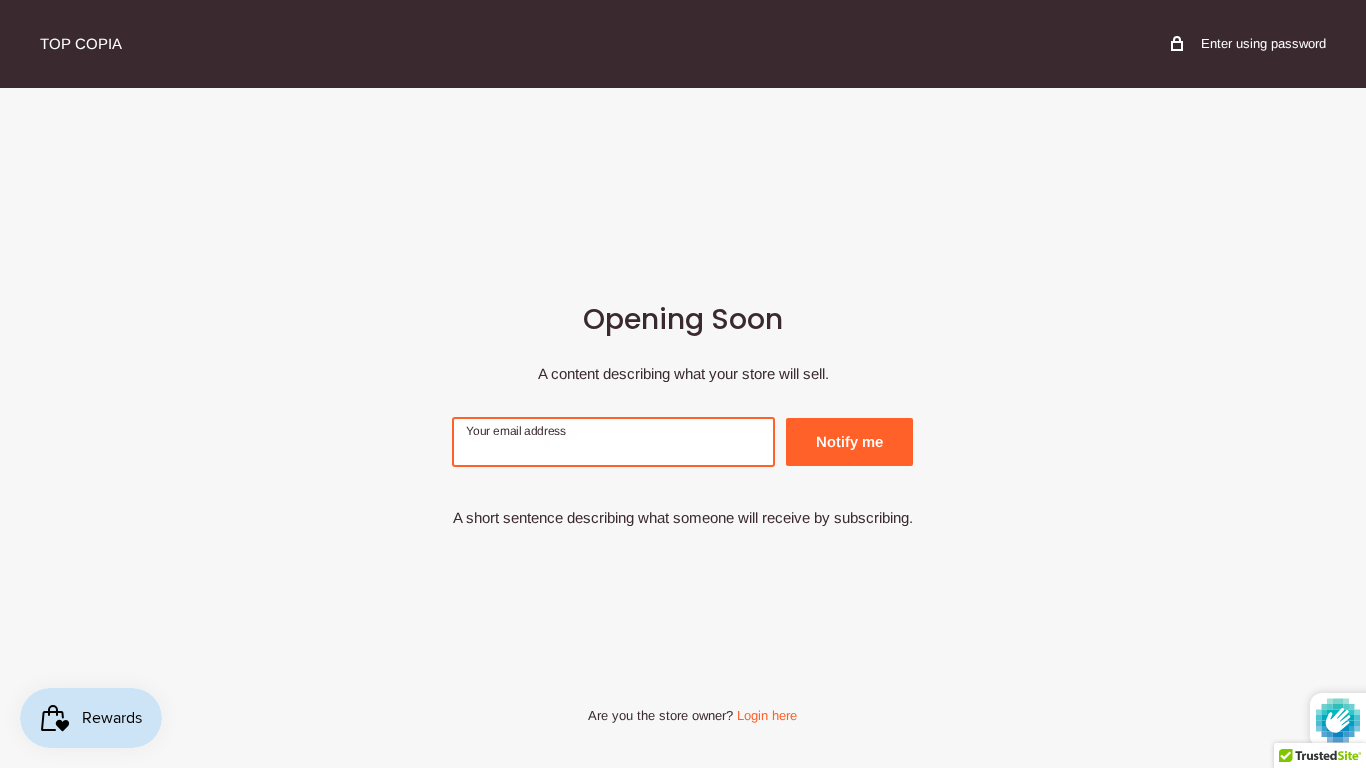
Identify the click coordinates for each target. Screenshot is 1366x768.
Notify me (849, 441)
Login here (767, 715)
